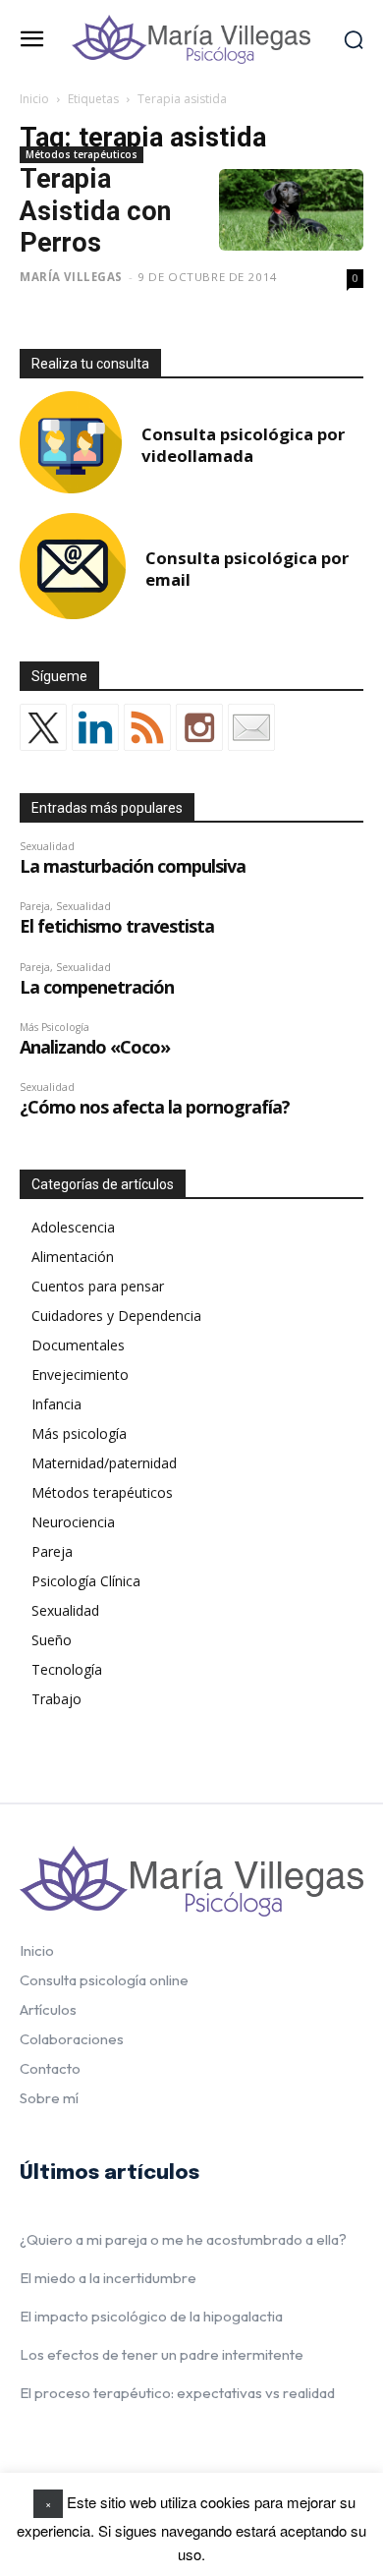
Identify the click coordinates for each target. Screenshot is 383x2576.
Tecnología (67, 1669)
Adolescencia (73, 1227)
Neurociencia (73, 1522)
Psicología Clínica (86, 1581)
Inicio (34, 99)
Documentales (78, 1345)
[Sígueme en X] (43, 727)
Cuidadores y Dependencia (116, 1316)
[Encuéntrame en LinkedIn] (95, 727)
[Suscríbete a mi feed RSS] (147, 727)
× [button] (48, 2503)
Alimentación (73, 1257)
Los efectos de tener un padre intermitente (162, 2354)
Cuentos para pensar (98, 1286)
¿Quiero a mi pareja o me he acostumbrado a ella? (183, 2239)
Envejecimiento (80, 1374)
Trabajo (56, 1699)
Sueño (52, 1640)
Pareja (52, 1551)
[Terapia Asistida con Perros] (291, 210)
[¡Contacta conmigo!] (251, 727)
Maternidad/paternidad (104, 1463)
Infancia (56, 1404)
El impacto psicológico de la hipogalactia (151, 2316)
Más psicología (79, 1433)
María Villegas (71, 277)
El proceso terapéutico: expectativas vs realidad (177, 2393)
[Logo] (191, 39)
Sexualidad (65, 1610)
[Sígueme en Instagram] (199, 727)
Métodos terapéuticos (82, 154)
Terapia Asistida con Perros (95, 211)
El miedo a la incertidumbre (108, 2278)
